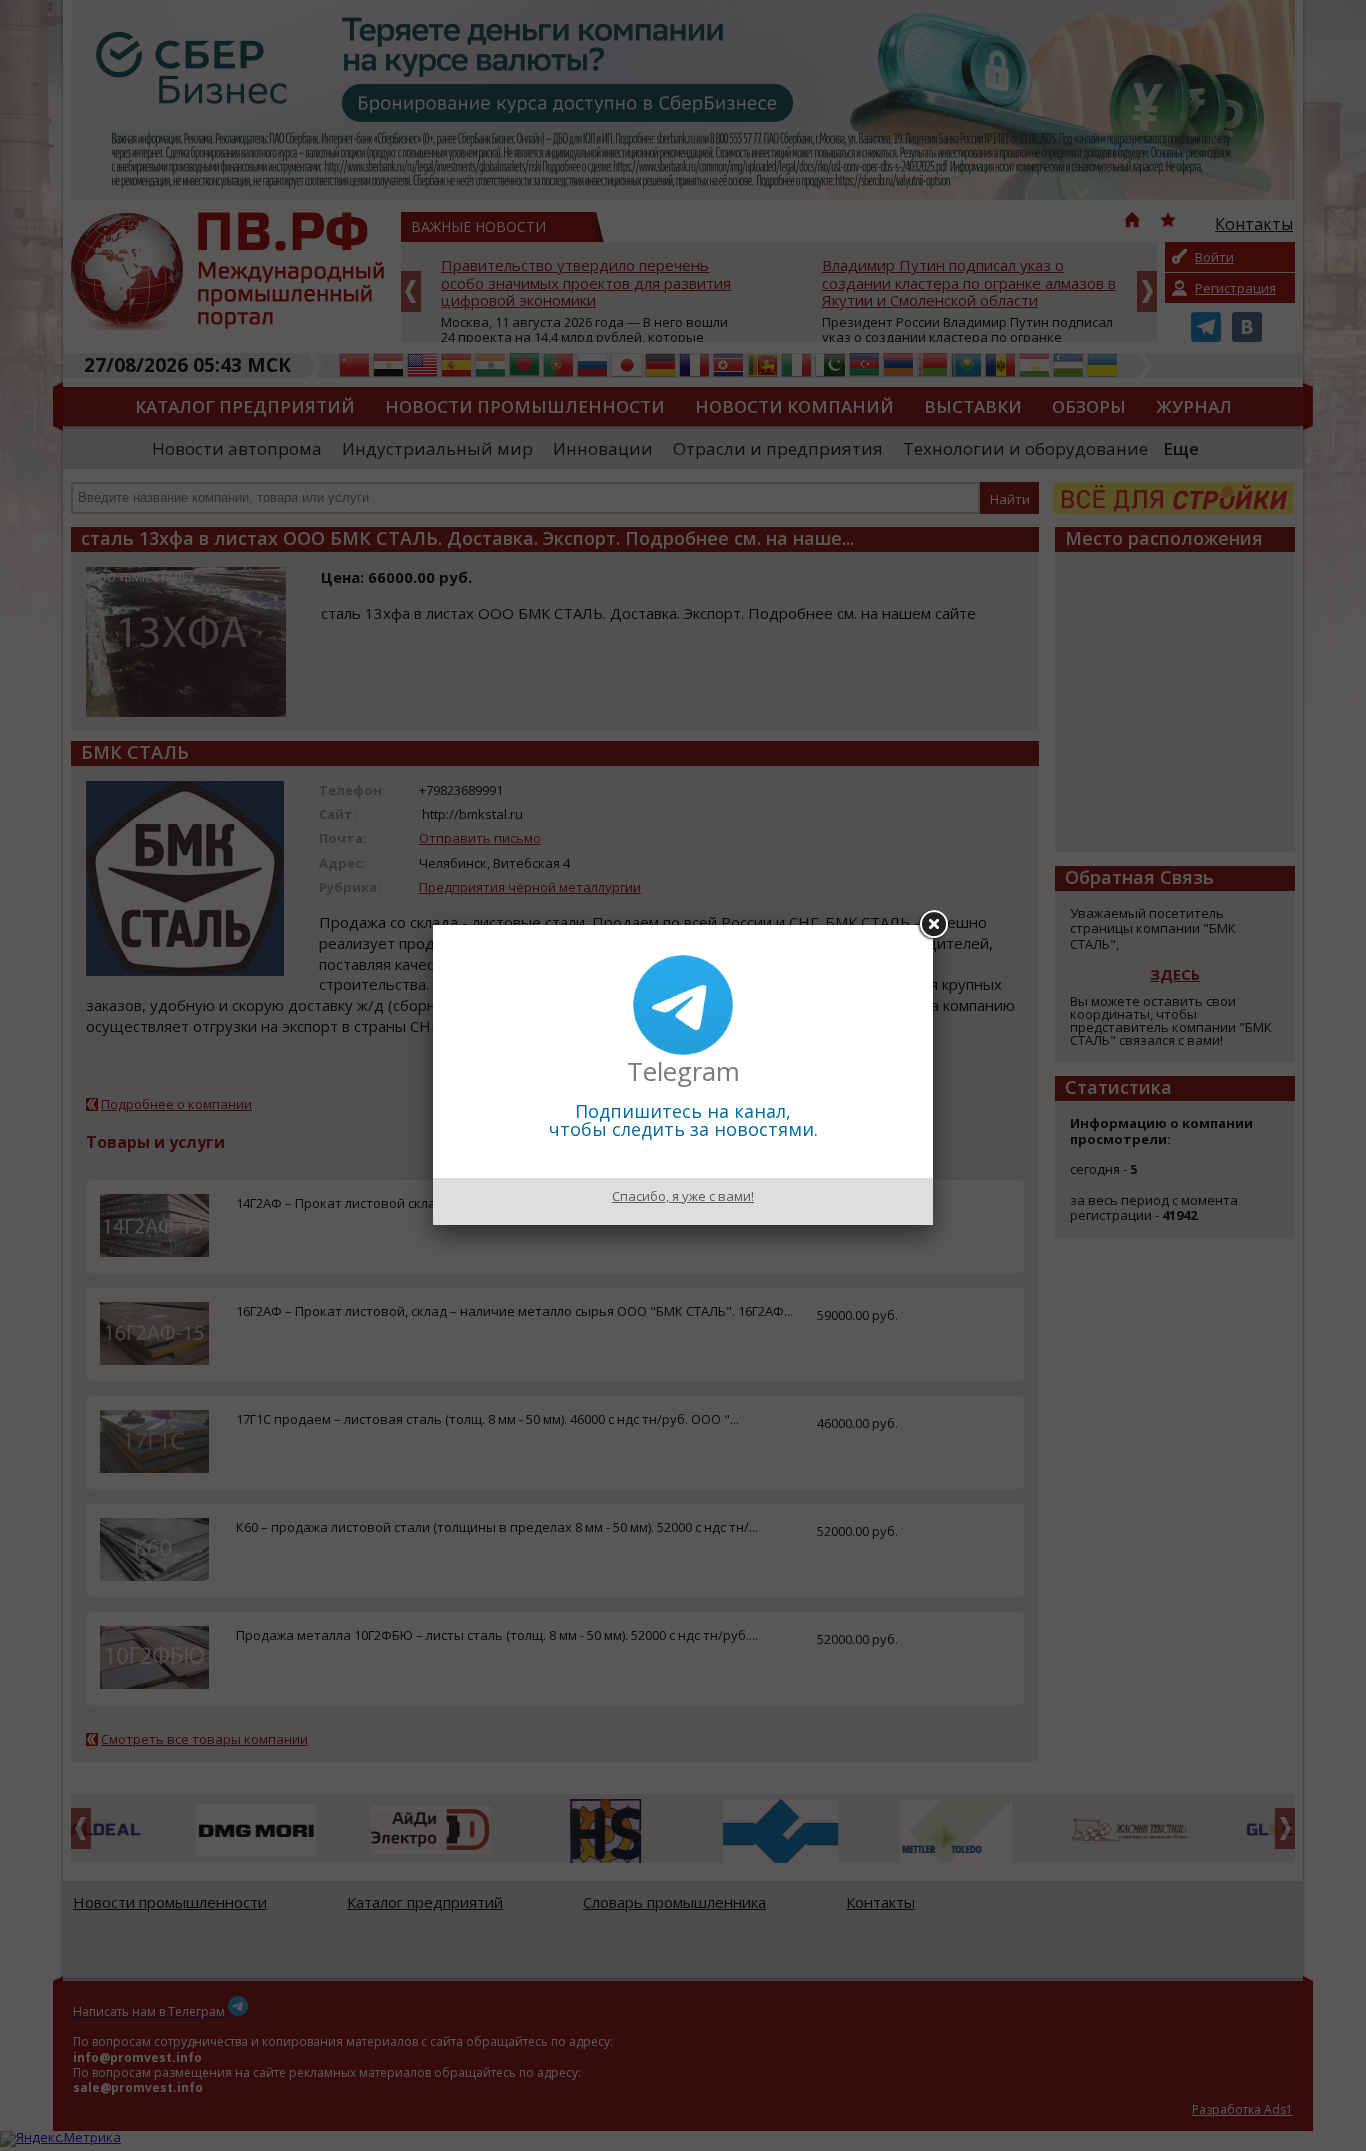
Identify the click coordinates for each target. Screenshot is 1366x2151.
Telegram (683, 1071)
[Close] (933, 925)
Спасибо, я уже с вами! (683, 1196)
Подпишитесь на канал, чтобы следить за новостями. (683, 1120)
